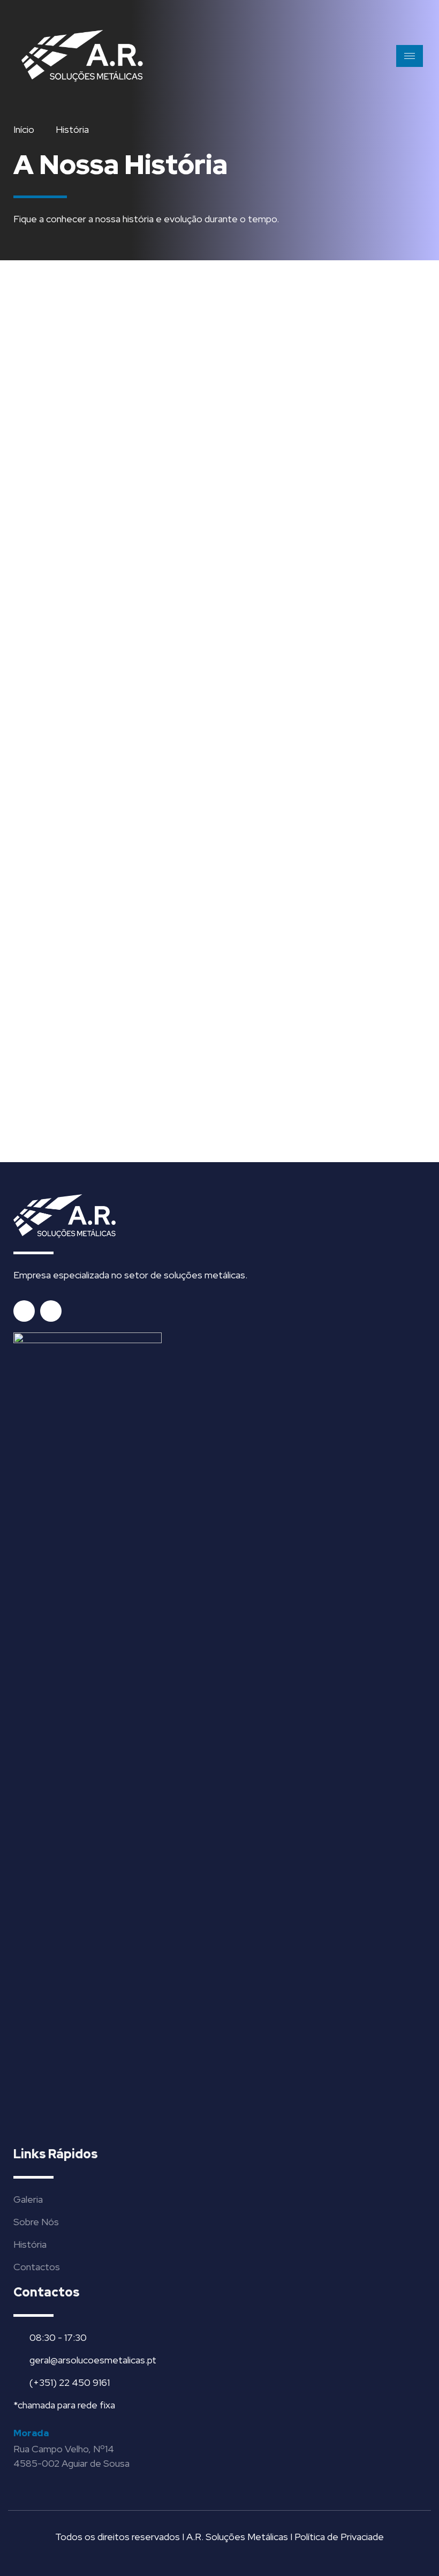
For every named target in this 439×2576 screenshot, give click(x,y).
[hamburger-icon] (410, 56)
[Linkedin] (51, 1311)
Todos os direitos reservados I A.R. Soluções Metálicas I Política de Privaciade (219, 2537)
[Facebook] (24, 1311)
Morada (31, 2433)
